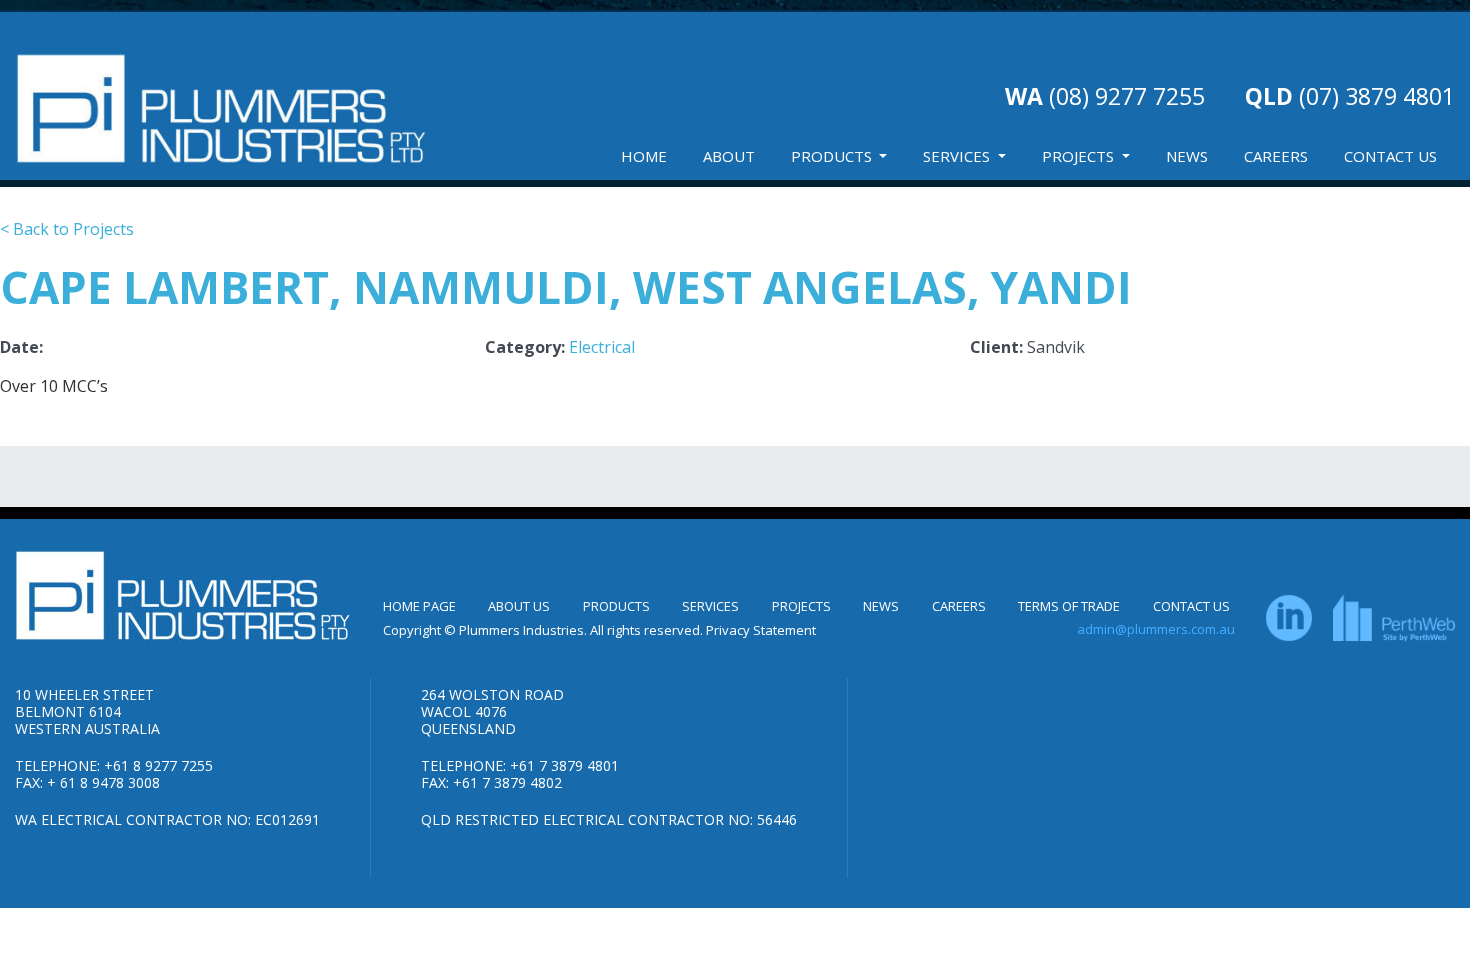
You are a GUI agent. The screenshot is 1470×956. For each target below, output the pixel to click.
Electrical (602, 347)
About (729, 156)
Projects (1080, 156)
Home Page (419, 606)
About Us (519, 606)
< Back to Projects (67, 229)
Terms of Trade (1069, 606)
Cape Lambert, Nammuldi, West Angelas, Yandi (566, 287)
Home (644, 156)
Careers (1276, 156)
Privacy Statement (761, 630)
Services (958, 156)
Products (833, 156)
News (1187, 156)
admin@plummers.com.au (1156, 629)
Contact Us (1390, 156)
